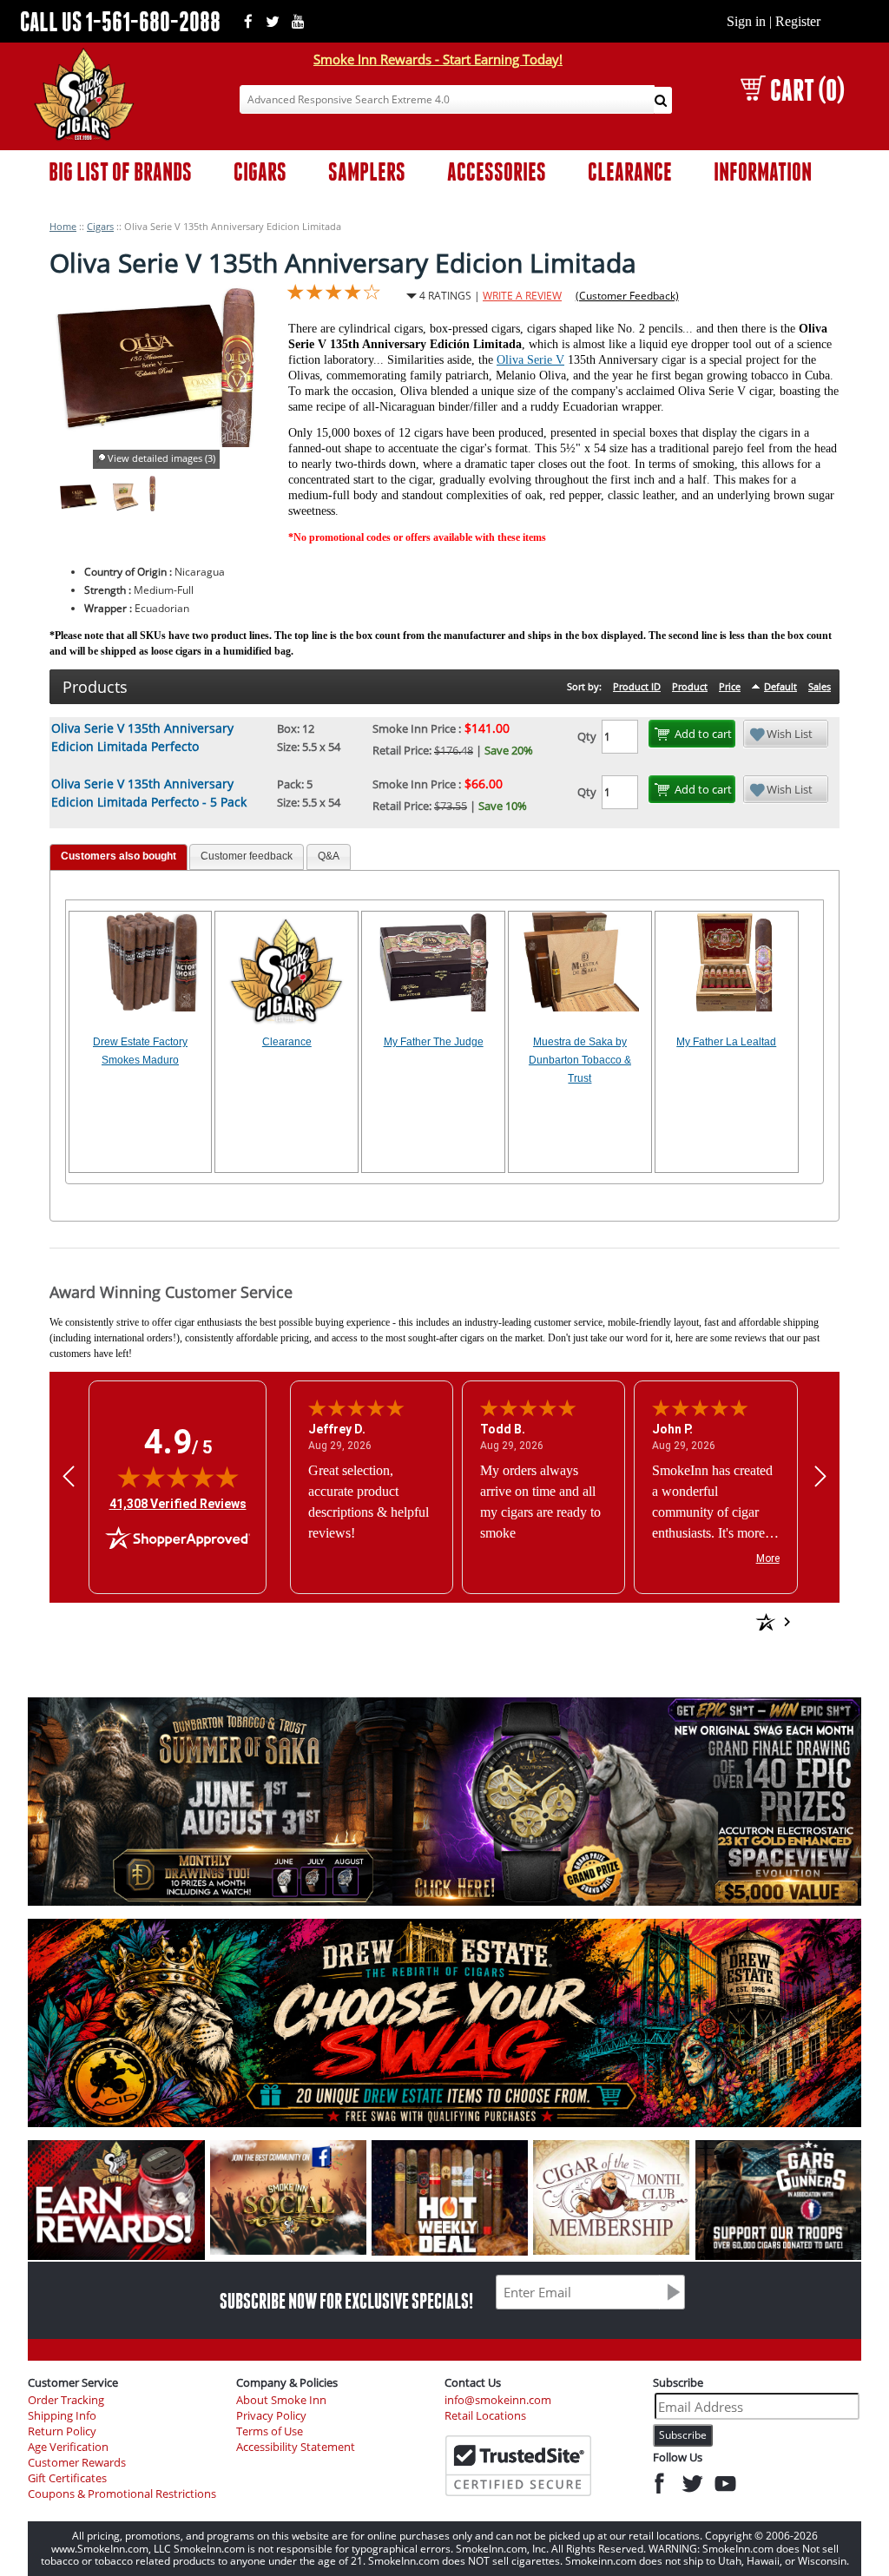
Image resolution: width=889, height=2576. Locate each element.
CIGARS (260, 171)
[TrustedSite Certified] (518, 2466)
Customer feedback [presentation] (247, 856)
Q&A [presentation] (329, 856)
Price (730, 686)
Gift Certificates (67, 2478)
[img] (178, 1477)
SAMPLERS (367, 171)
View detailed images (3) (161, 458)
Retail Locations (485, 2416)
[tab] (119, 857)
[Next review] (820, 1476)
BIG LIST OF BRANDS (120, 171)
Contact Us (473, 2382)
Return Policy (62, 2431)
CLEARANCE (630, 171)
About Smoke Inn (281, 2400)
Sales (820, 686)
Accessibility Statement (296, 2447)
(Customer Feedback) (627, 296)
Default (780, 686)
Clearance (287, 1042)
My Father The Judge (434, 1042)
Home (63, 226)
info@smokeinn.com (498, 2400)
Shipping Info (62, 2416)
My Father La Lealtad (726, 1042)
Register (798, 21)
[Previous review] (69, 1476)
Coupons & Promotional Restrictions (122, 2494)
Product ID (637, 686)
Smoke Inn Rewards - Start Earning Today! (438, 59)
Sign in (746, 21)
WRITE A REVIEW (522, 296)
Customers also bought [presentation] (119, 856)
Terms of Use (270, 2431)
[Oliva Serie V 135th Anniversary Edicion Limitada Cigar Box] (78, 507)
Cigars (100, 226)
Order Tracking (66, 2400)
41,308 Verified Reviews (178, 1503)
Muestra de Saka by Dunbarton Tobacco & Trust (580, 1060)
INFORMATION (763, 171)
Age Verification (68, 2447)
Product (690, 686)
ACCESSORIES (497, 171)
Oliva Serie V (530, 360)
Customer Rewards (77, 2463)
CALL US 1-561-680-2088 (120, 21)
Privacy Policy (271, 2416)
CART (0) (807, 90)
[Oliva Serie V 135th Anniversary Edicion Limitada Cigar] (152, 507)
